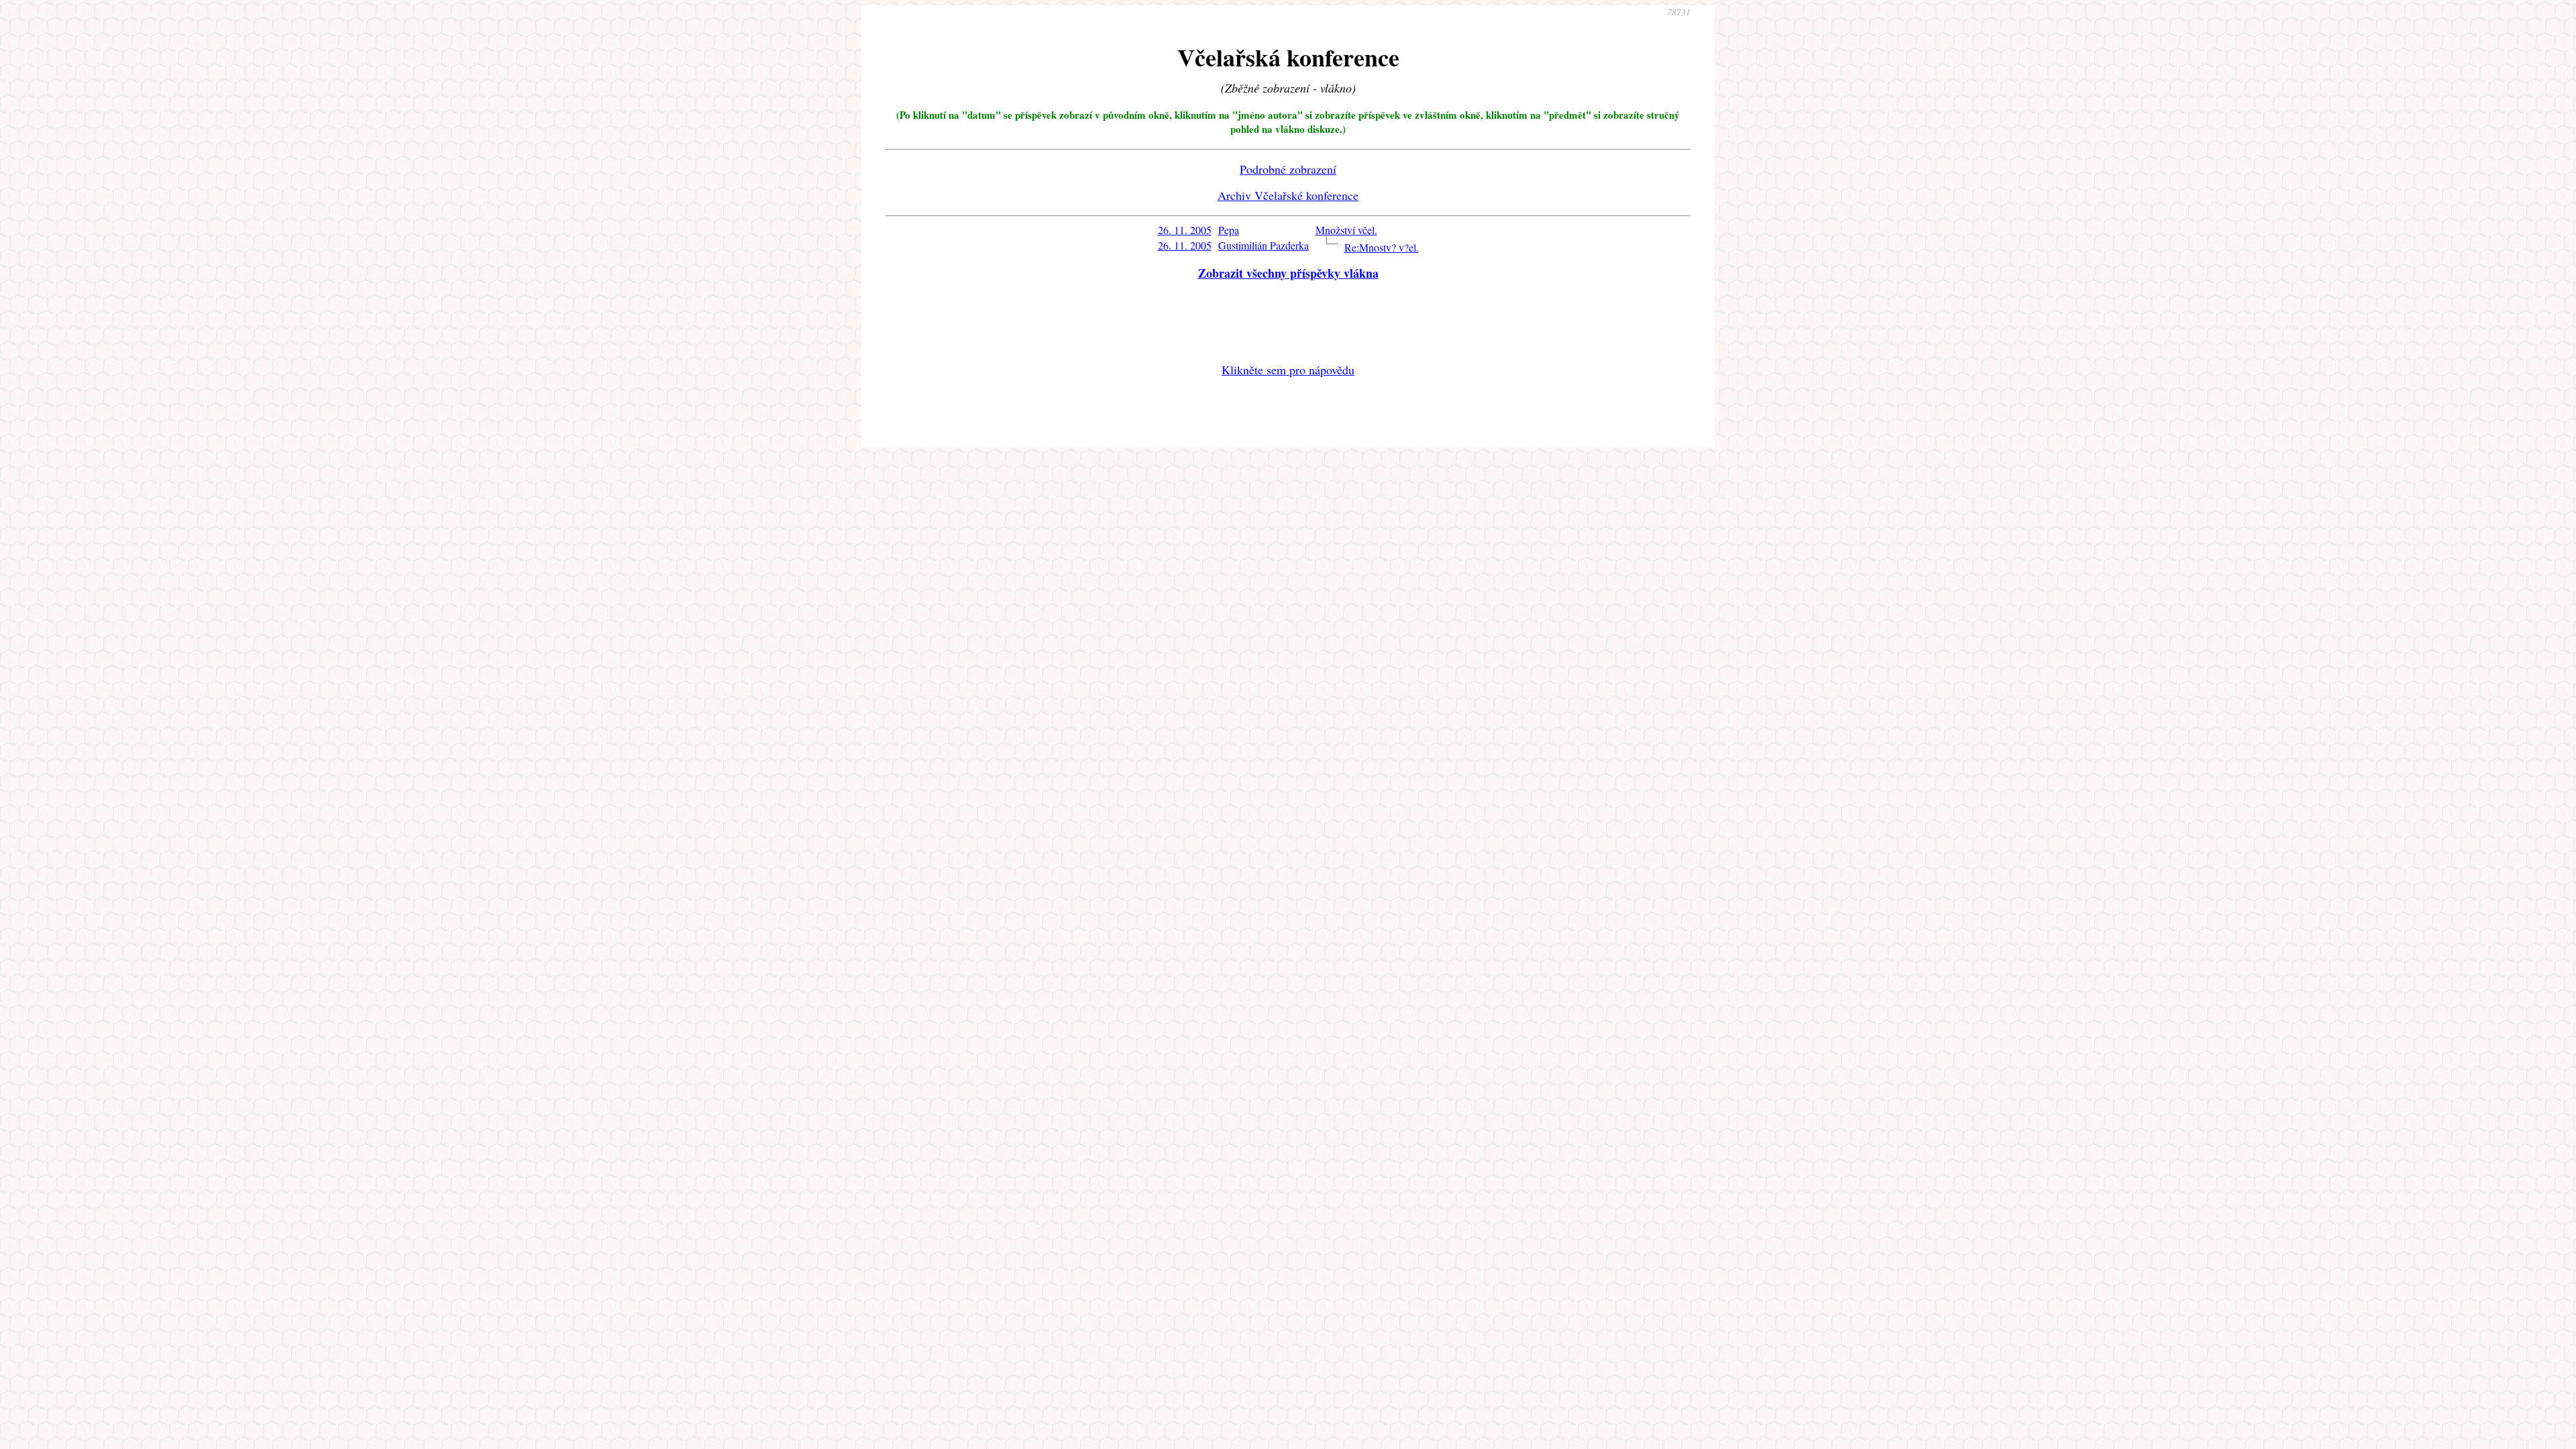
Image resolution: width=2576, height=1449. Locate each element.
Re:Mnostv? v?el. (1382, 247)
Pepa (1229, 230)
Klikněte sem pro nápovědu (1288, 370)
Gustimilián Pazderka (1264, 245)
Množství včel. (1346, 230)
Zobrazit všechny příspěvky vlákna (1288, 273)
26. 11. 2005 (1185, 230)
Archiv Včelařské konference (1288, 195)
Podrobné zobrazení (1288, 169)
